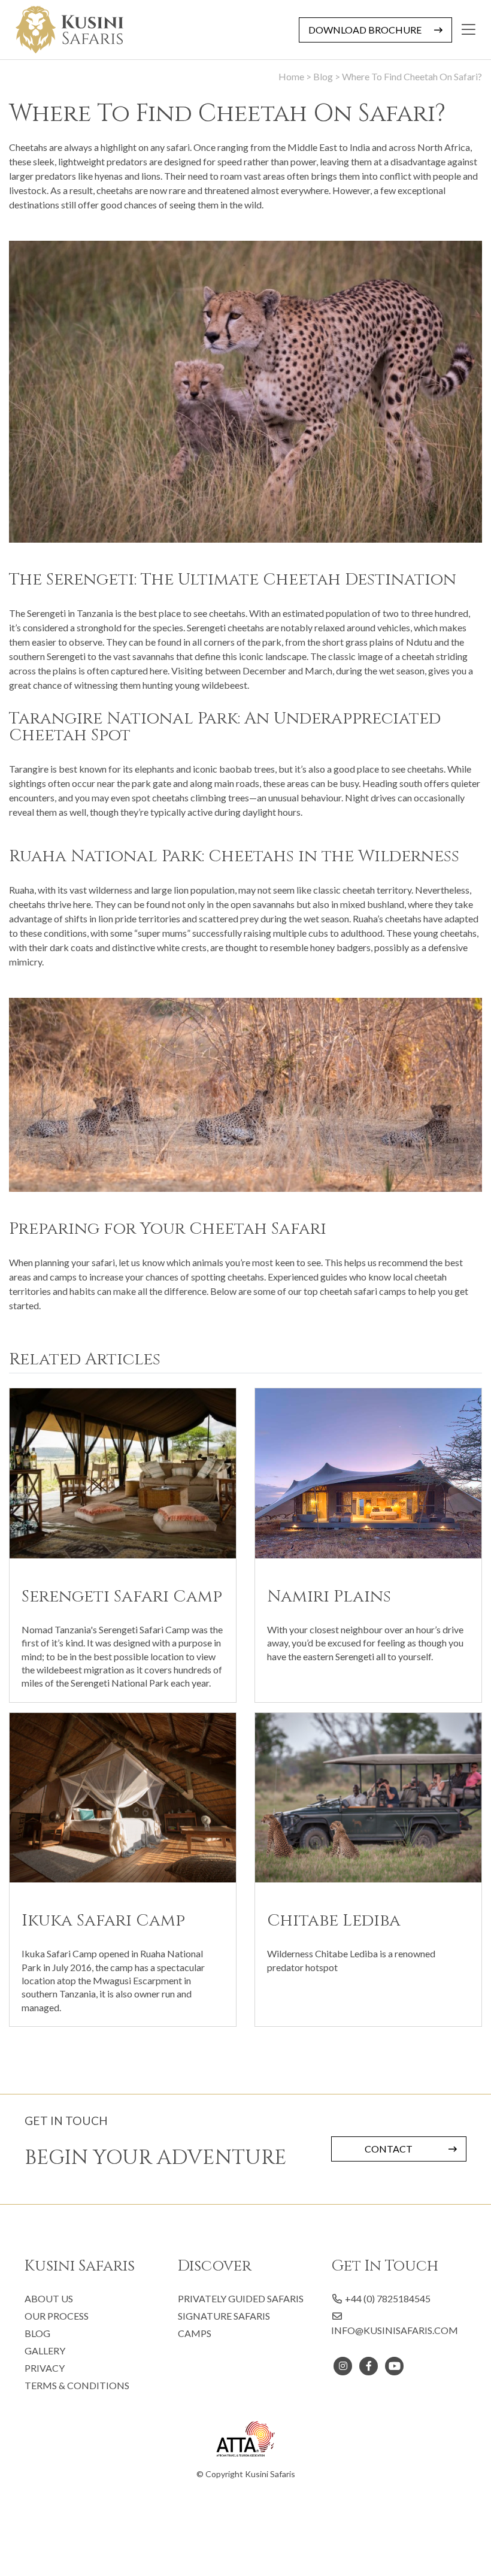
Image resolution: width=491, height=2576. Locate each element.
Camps (195, 2333)
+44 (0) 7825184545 (387, 2298)
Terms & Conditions (77, 2385)
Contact (389, 2149)
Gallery (45, 2351)
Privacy (45, 2368)
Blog (37, 2333)
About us (49, 2298)
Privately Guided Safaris (241, 2298)
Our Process (57, 2316)
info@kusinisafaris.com (395, 2330)
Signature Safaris (224, 2316)
